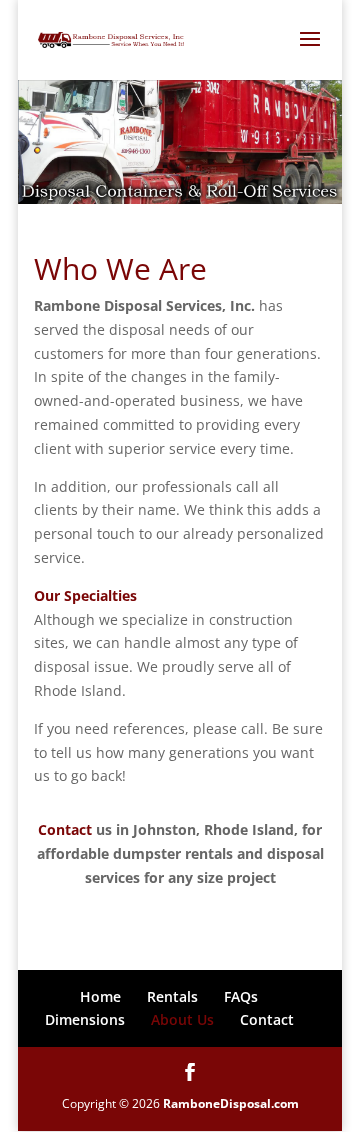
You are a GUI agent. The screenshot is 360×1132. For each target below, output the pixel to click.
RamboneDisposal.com (231, 1103)
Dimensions (85, 1019)
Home (100, 996)
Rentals (172, 996)
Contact (65, 829)
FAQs (241, 996)
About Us (182, 1019)
